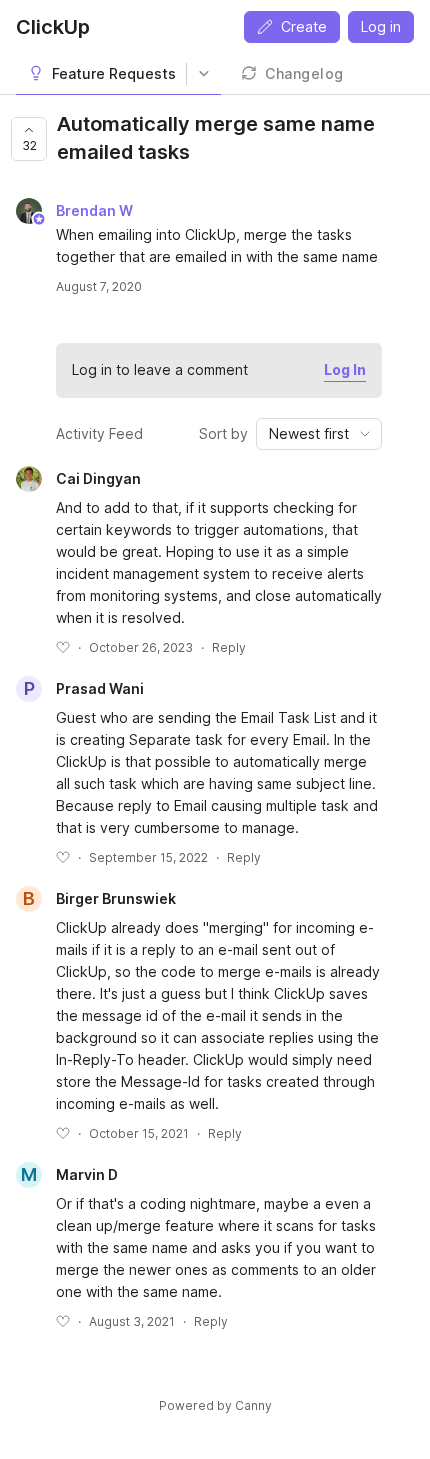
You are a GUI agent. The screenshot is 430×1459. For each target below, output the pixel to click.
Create (304, 26)
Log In (345, 369)
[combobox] (319, 434)
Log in (381, 26)
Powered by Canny (215, 1405)
